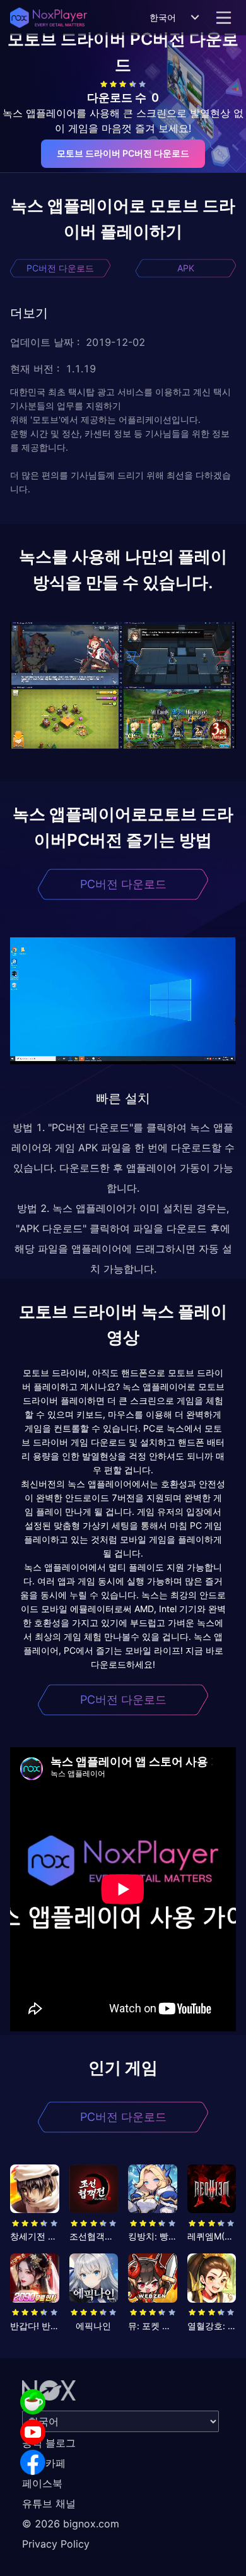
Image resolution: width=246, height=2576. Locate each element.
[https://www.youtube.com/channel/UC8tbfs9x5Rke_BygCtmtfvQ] (33, 2432)
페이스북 (42, 2483)
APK (186, 268)
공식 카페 (44, 2463)
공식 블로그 (49, 2443)
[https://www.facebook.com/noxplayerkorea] (33, 2462)
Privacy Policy (56, 2544)
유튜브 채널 (49, 2503)
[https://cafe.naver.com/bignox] (33, 2402)
